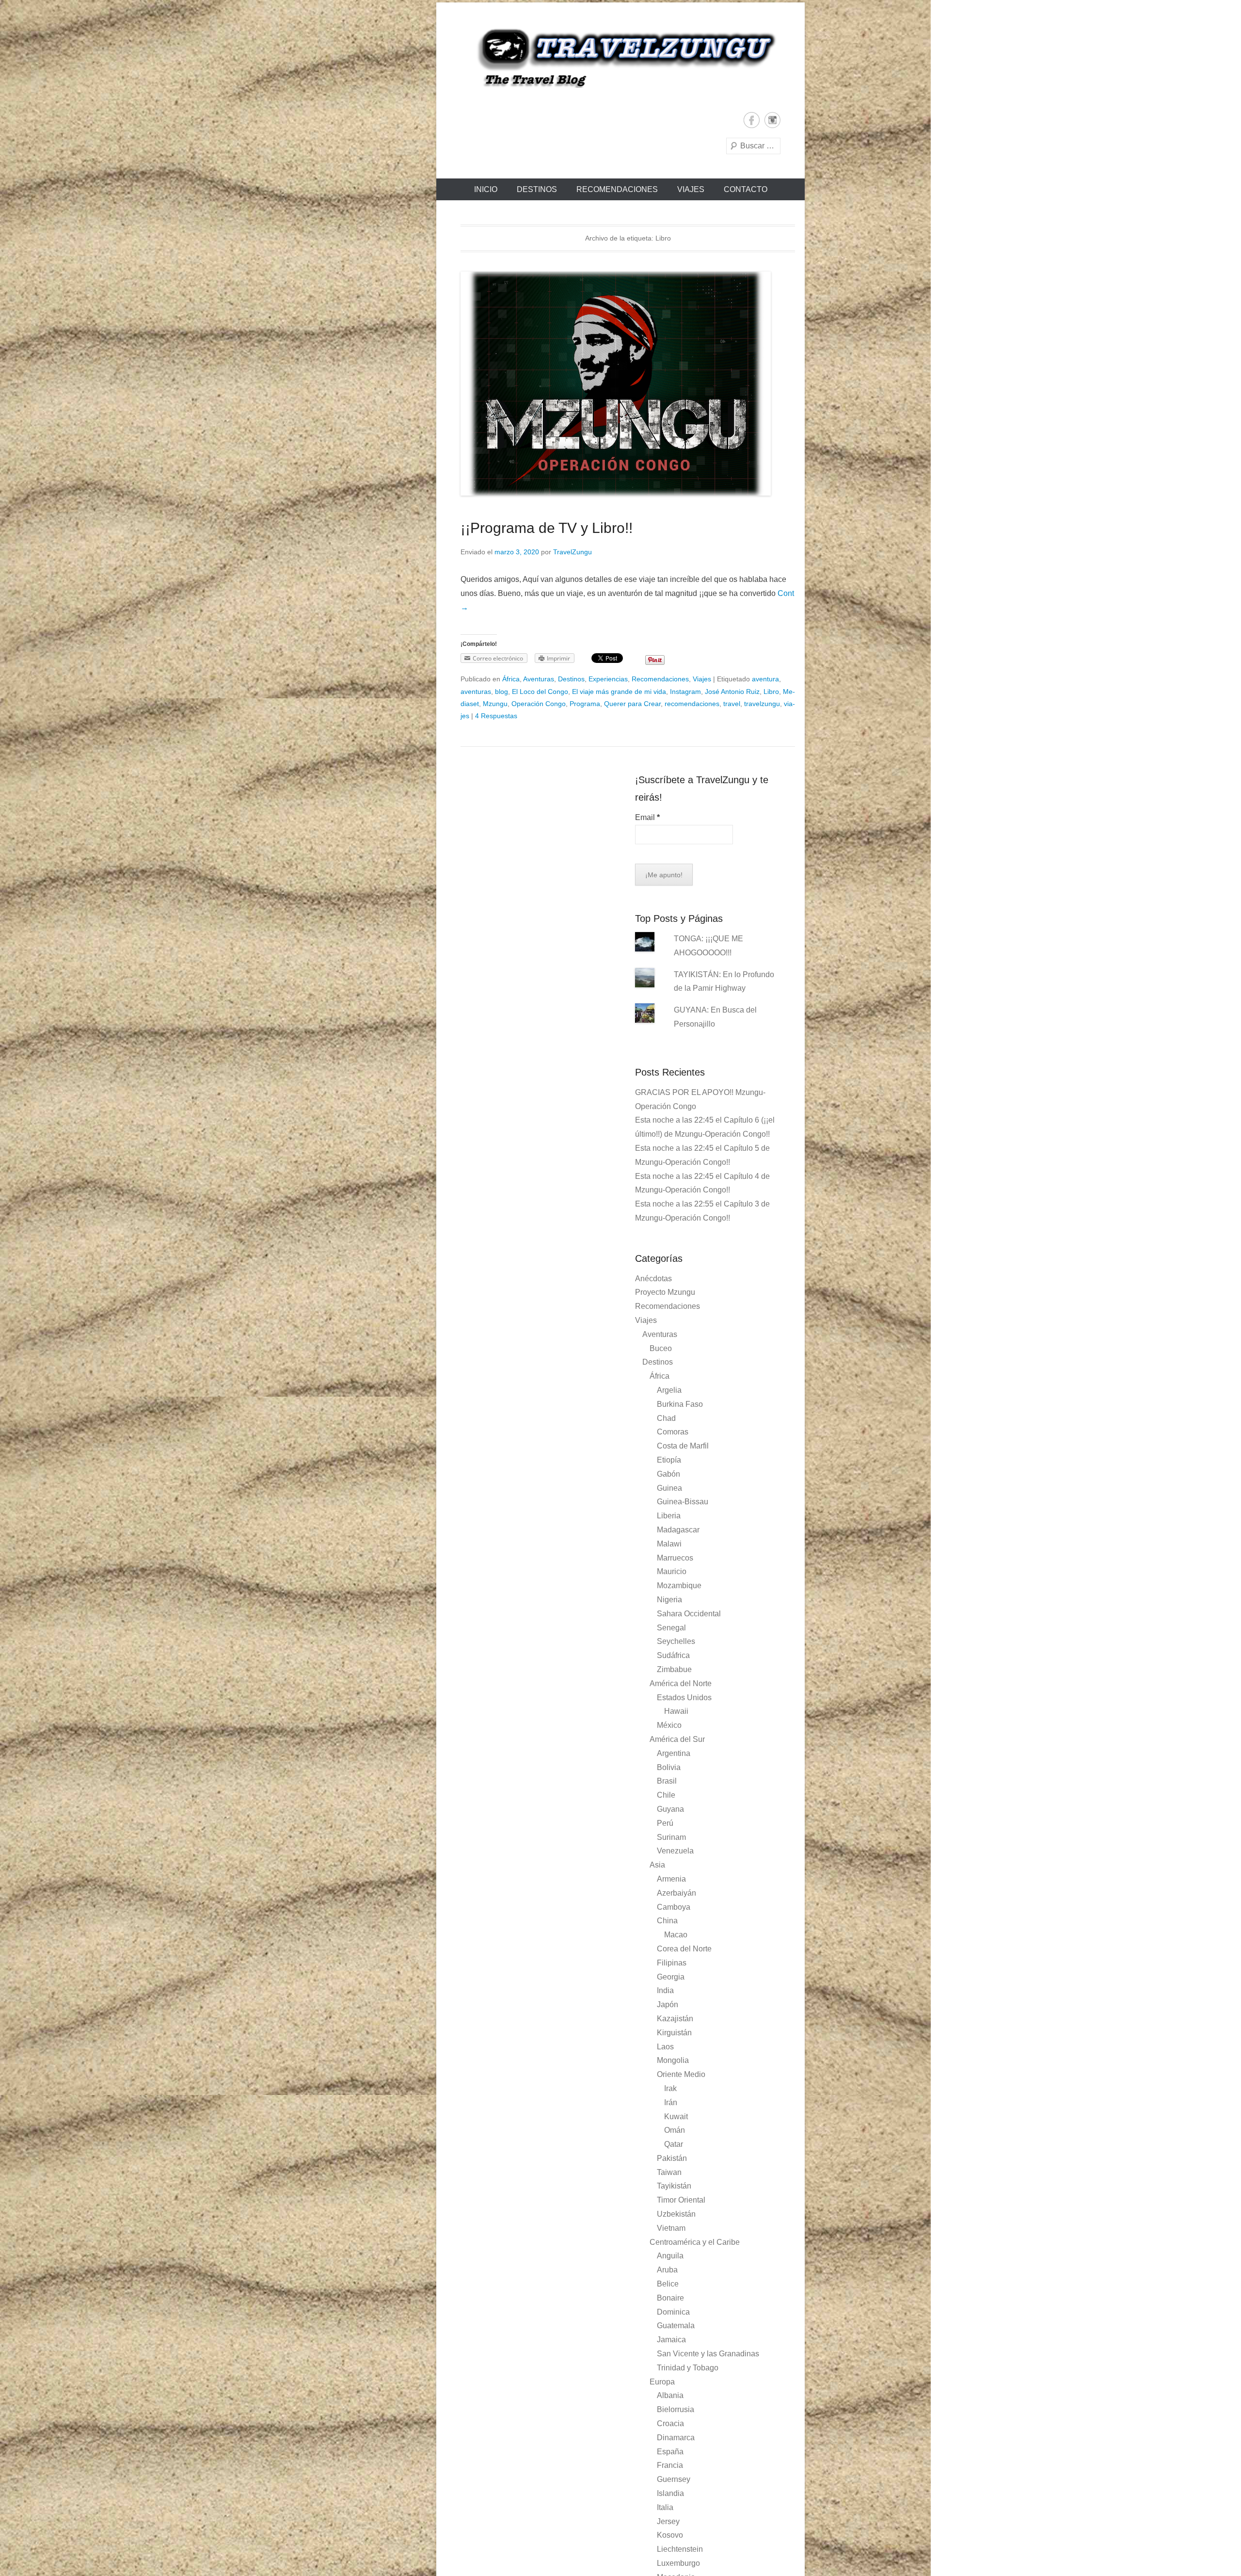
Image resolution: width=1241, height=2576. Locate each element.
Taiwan (669, 2172)
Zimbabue (674, 1669)
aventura (765, 679)
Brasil (667, 1781)
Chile (666, 1795)
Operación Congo (539, 704)
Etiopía (669, 1460)
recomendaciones (692, 704)
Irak (670, 2088)
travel (732, 704)
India (665, 1990)
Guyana (670, 1809)
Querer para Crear (632, 704)
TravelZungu (573, 552)
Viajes (691, 189)
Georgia (671, 1977)
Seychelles (676, 1641)
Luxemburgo (678, 2563)
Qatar (674, 2144)
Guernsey (674, 2479)
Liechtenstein (680, 2549)
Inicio (486, 189)
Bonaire (670, 2298)
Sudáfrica (673, 1655)
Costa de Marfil (683, 1446)
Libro (771, 692)
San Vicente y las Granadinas (708, 2354)
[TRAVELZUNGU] (620, 57)
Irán (671, 2102)
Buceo (661, 1348)
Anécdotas (653, 1279)
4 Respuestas (496, 716)
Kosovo (670, 2535)
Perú (665, 1823)
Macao (676, 1935)
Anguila (670, 2256)
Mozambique (679, 1586)
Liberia (669, 1516)
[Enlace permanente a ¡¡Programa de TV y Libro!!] (628, 384)
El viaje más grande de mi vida (619, 692)
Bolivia (669, 1767)
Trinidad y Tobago (688, 2368)
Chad (666, 1418)
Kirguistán (674, 2033)
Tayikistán (674, 2186)
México (669, 1725)
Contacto (746, 189)
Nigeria (669, 1600)
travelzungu (762, 704)
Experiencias (608, 679)
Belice (668, 2284)
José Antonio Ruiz (732, 692)
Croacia (670, 2423)
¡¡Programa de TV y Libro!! (547, 528)
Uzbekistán (676, 2214)
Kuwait (676, 2117)
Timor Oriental (681, 2200)
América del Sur (677, 1739)
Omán (675, 2130)
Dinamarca (676, 2438)
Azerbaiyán (676, 1893)
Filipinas (672, 1963)
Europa (662, 2382)
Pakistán (672, 2158)
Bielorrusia (676, 2409)
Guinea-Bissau (683, 1502)
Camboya (674, 1907)
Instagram (772, 120)
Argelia (669, 1390)
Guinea (669, 1488)
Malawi (669, 1544)
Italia (665, 2507)
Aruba (667, 2270)
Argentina (674, 1753)
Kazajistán (675, 2019)
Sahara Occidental (689, 1614)
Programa (585, 704)
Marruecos (675, 1558)
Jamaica (671, 2340)
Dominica (673, 2312)
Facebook (752, 120)
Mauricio (672, 1571)
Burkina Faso (680, 1404)
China (667, 1921)
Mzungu (495, 704)
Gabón (668, 1474)
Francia (670, 2465)
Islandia (670, 2493)
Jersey (668, 2521)
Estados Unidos (684, 1698)
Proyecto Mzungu (665, 1292)
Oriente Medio (681, 2074)
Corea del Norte (684, 1949)
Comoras (673, 1432)
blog (501, 692)
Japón (668, 2004)
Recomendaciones (617, 189)
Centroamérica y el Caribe (695, 2242)
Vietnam (671, 2228)
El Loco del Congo (540, 692)
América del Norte (681, 1683)
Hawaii (676, 1711)
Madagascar (678, 1530)
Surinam (671, 1837)
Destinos (537, 189)
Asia (657, 1865)
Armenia (671, 1879)
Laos (665, 2047)
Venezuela (675, 1851)
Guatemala (676, 2326)
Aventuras (539, 679)
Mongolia (673, 2060)
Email (647, 817)
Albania (670, 2395)
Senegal (671, 1628)
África (511, 679)
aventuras (476, 692)
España (670, 2452)
